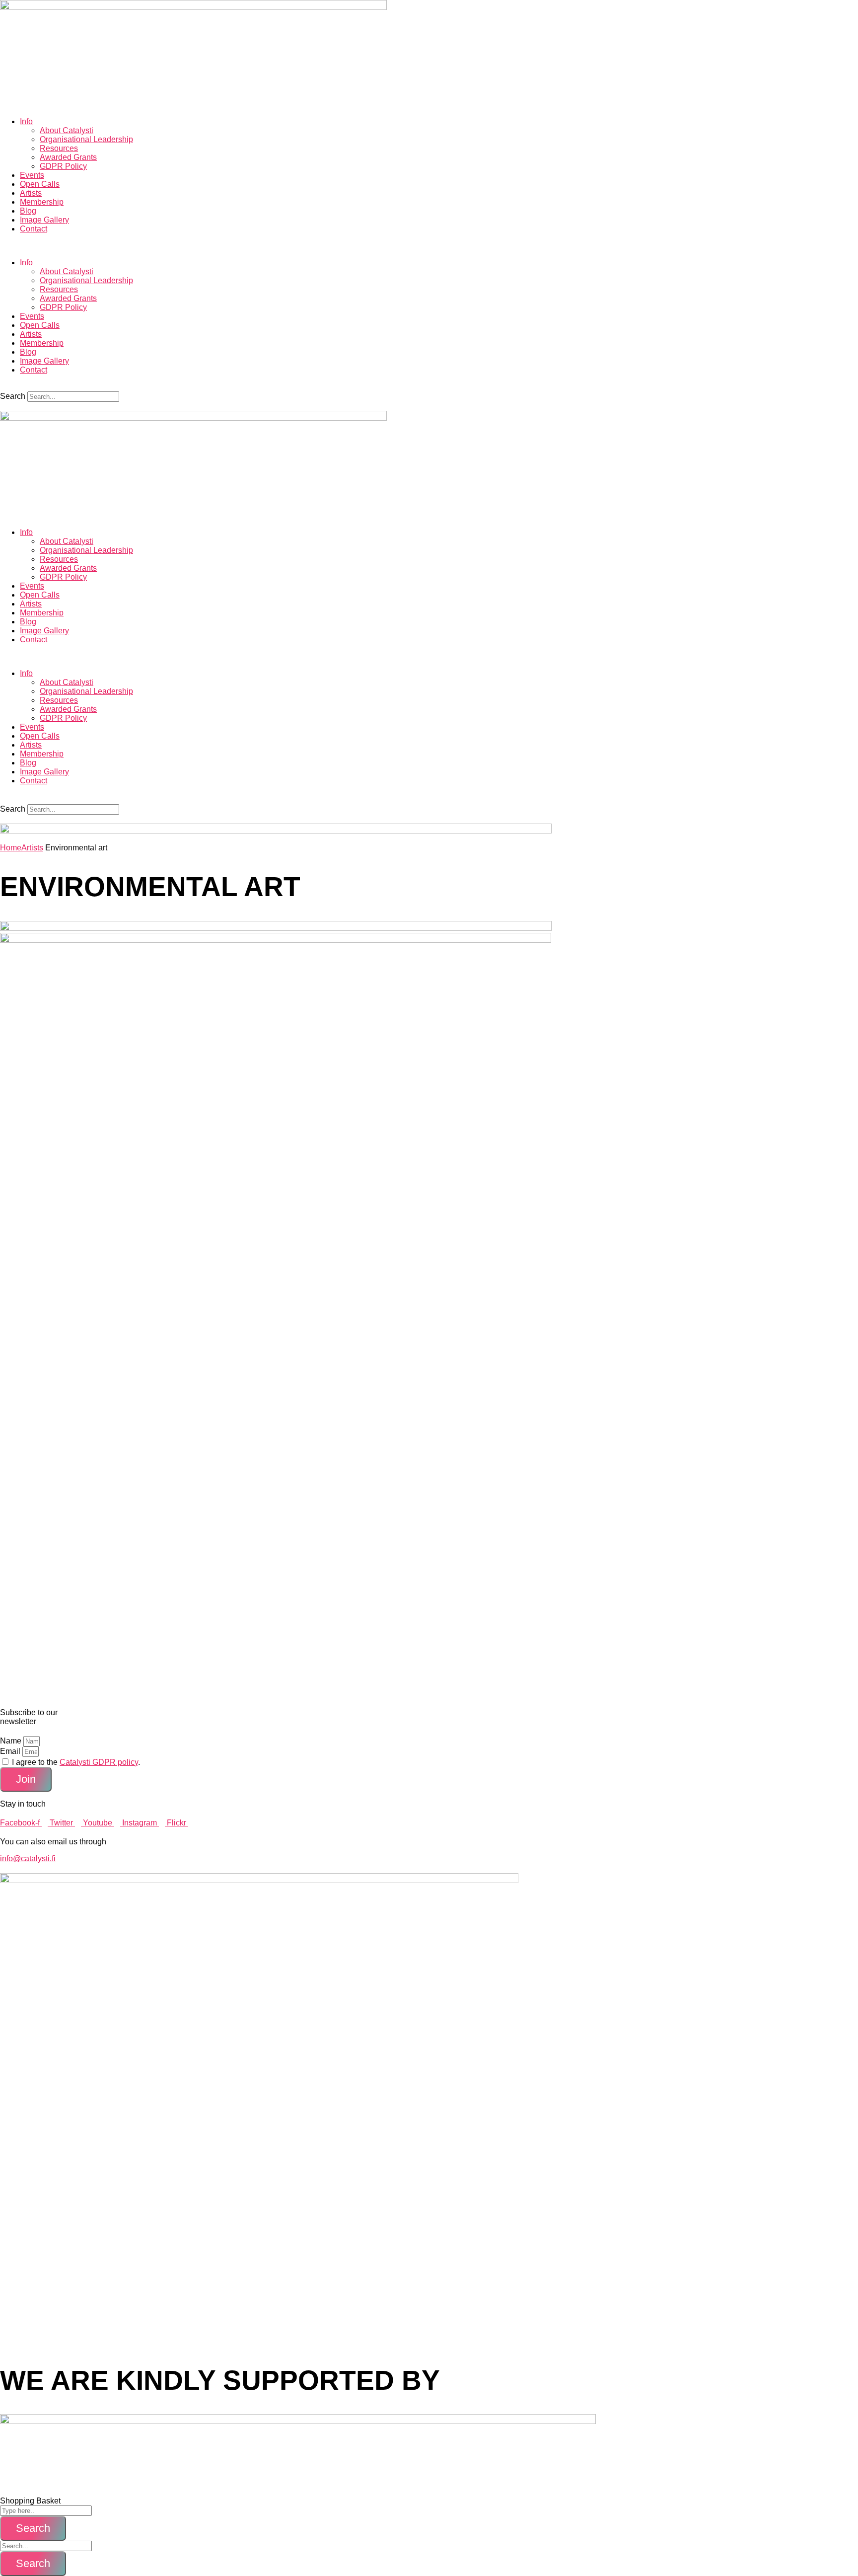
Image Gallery (44, 220)
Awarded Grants (68, 157)
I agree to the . (76, 1762)
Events (32, 175)
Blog (28, 211)
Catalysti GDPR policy (99, 1762)
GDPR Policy (63, 166)
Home (11, 848)
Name (12, 1741)
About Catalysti (67, 130)
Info (26, 121)
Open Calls (40, 184)
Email (11, 1751)
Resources (59, 148)
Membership (42, 202)
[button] (429, 246)
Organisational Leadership (86, 139)
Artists (31, 193)
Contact (34, 229)
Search (13, 396)
